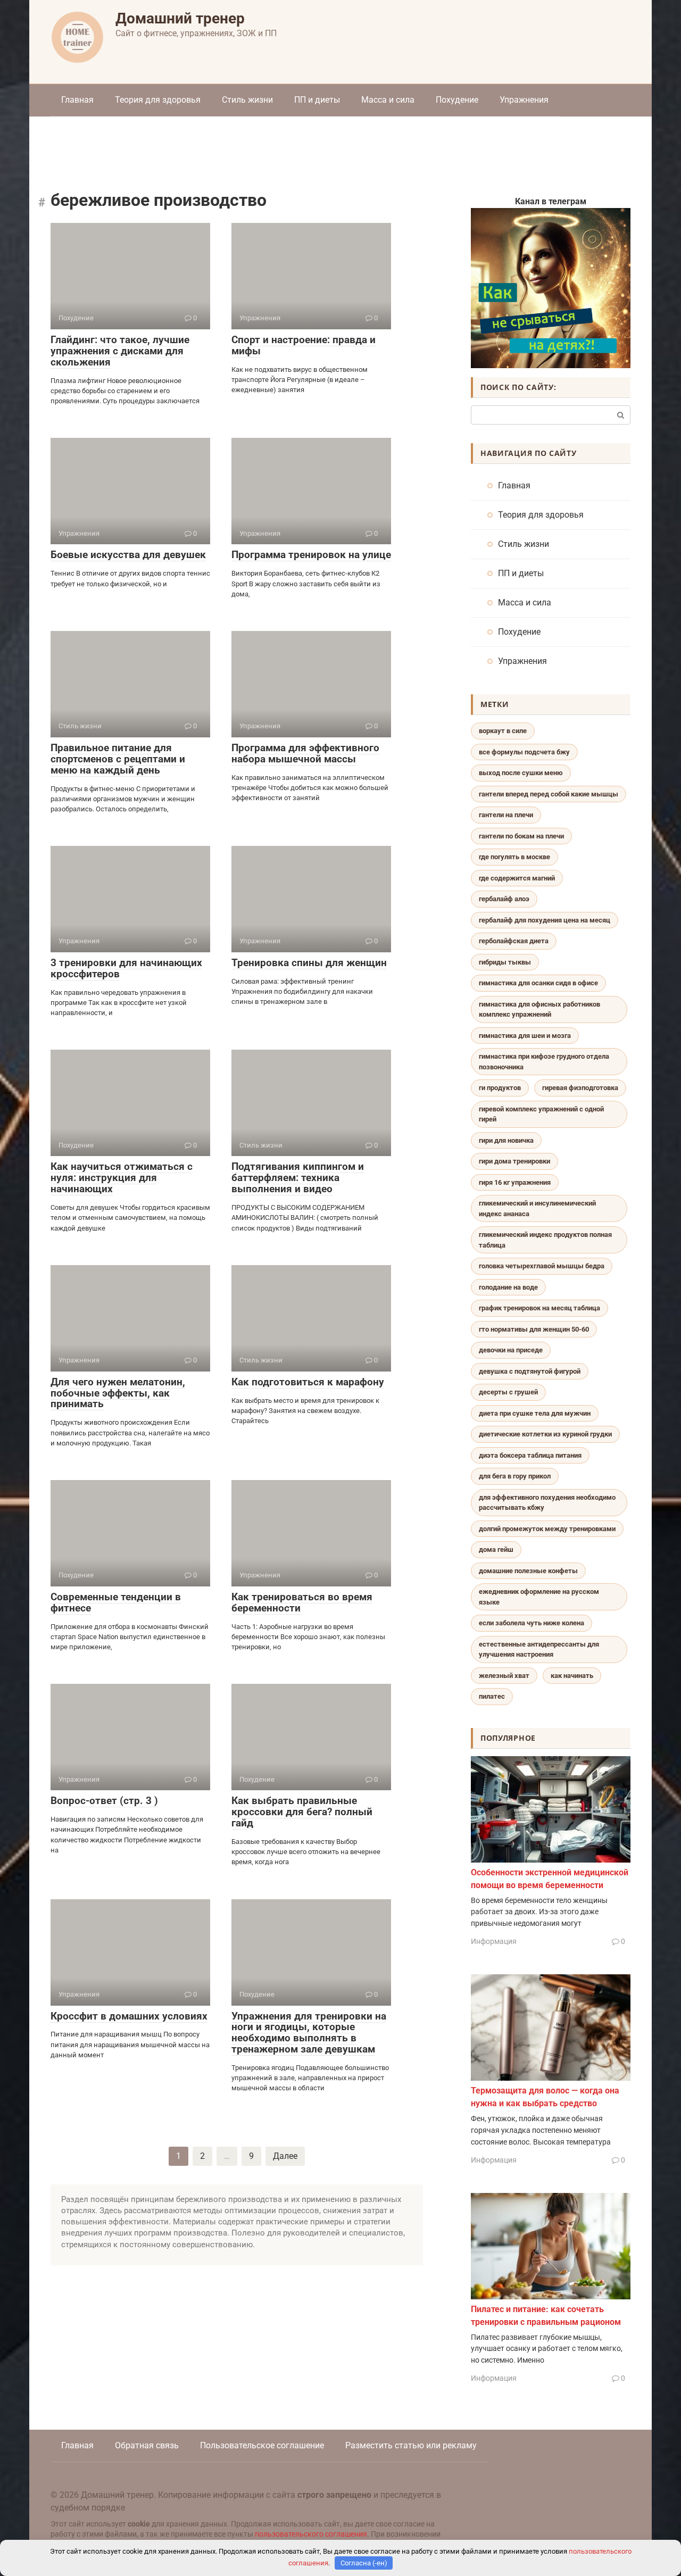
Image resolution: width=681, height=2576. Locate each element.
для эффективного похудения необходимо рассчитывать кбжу (547, 1503)
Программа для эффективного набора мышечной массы (305, 753)
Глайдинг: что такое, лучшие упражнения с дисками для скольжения (120, 351)
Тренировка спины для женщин (309, 963)
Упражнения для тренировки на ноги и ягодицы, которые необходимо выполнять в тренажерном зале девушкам (309, 2033)
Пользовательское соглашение (262, 2445)
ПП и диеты (317, 100)
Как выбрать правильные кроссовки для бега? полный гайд (302, 1812)
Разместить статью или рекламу (411, 2445)
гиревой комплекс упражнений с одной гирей (541, 1114)
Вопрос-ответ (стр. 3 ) (104, 1801)
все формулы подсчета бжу (524, 752)
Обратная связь (147, 2445)
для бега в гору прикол (515, 1476)
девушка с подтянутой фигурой (530, 1371)
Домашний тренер (180, 18)
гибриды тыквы (505, 962)
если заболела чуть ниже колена (531, 1623)
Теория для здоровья (158, 100)
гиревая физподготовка (580, 1088)
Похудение (457, 100)
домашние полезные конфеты (528, 1571)
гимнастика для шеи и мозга (525, 1036)
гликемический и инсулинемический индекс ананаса (537, 1208)
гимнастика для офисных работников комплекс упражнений (539, 1009)
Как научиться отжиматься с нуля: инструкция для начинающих (122, 1178)
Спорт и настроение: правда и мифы (304, 345)
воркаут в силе (503, 731)
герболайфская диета (514, 941)
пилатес (492, 1696)
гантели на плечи (506, 815)
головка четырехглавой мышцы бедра (542, 1266)
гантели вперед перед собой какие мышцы (549, 794)
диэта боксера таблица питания (530, 1455)
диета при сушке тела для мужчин (535, 1413)
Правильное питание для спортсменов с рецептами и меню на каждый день (118, 759)
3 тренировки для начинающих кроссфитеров (126, 968)
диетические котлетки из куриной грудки (545, 1434)
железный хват (504, 1676)
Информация (494, 1941)
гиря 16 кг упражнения (515, 1182)
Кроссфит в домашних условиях (129, 2016)
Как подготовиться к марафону (308, 1382)
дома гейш (496, 1549)
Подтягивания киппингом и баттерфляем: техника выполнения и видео (298, 1178)
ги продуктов (500, 1088)
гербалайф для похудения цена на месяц (545, 920)
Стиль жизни (247, 100)
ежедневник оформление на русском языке (539, 1597)
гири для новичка (506, 1140)
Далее (285, 2156)
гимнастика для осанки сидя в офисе (538, 983)
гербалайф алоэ (504, 899)
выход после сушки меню (521, 773)
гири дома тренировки (514, 1161)
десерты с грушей (508, 1392)
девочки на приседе (511, 1350)
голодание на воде (508, 1287)
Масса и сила (388, 100)
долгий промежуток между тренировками (547, 1529)
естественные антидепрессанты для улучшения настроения (539, 1650)
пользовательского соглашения (311, 2534)
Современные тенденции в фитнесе (116, 1602)
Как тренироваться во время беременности (302, 1602)
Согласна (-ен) (364, 2563)
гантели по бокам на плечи (521, 836)
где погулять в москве (514, 857)
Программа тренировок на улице (311, 555)
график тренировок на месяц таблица (539, 1308)
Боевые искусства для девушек (128, 555)
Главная (77, 100)
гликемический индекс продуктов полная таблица (545, 1240)
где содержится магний (517, 878)
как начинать (572, 1676)
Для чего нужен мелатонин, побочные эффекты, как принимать (118, 1393)
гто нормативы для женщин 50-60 (534, 1329)
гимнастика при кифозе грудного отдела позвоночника (544, 1062)
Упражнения (524, 100)
